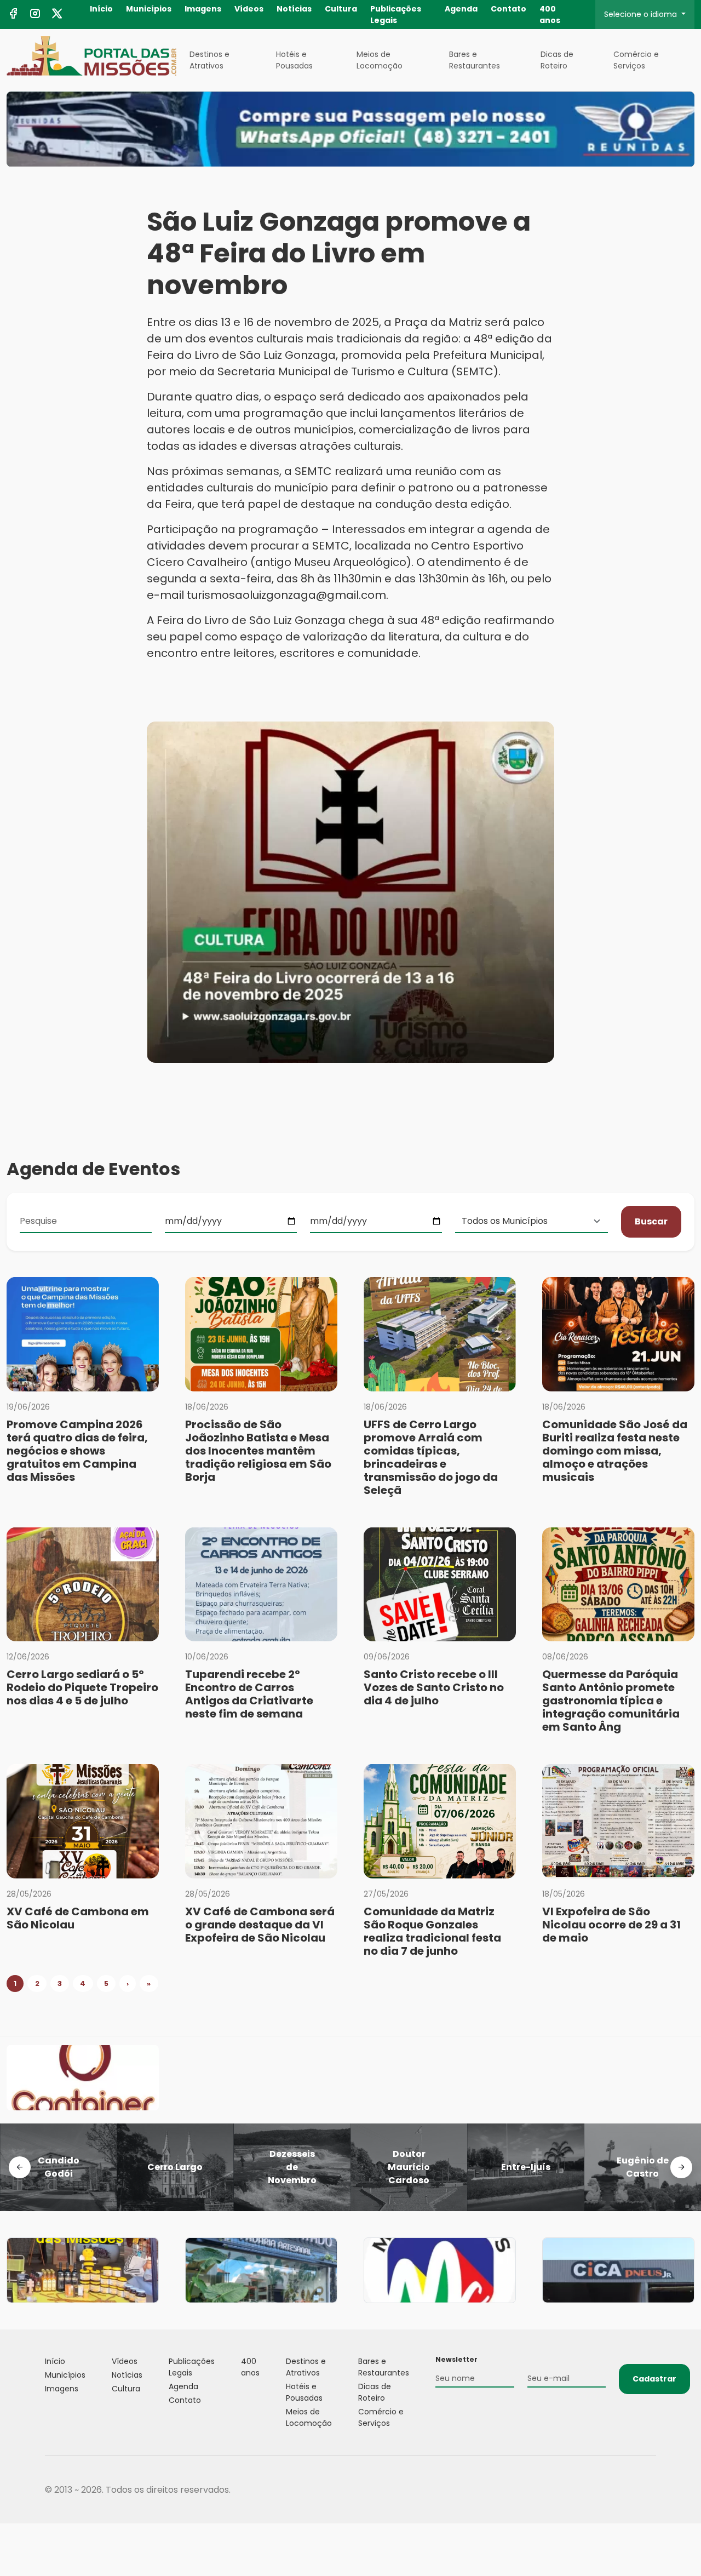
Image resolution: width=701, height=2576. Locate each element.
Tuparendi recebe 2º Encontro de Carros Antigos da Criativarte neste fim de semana (249, 1694)
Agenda (461, 9)
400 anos (550, 15)
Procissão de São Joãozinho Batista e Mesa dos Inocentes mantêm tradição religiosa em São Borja (258, 1451)
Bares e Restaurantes (475, 60)
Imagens (203, 9)
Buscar (651, 1221)
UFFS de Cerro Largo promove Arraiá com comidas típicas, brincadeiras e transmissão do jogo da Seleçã (431, 1457)
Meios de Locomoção (380, 60)
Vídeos (249, 9)
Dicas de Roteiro (557, 60)
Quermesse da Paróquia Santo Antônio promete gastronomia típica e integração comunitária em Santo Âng (611, 1701)
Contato (508, 9)
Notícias (294, 9)
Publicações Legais (396, 15)
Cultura (341, 9)
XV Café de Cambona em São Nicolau (78, 1918)
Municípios (149, 9)
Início (101, 9)
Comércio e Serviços (636, 60)
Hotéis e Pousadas (294, 60)
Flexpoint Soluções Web (649, 2490)
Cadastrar (654, 2379)
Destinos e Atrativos (209, 60)
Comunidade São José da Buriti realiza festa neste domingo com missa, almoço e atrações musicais (615, 1451)
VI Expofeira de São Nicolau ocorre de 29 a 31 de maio (611, 1925)
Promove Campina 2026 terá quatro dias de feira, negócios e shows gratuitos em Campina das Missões (77, 1451)
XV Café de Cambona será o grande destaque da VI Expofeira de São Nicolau (260, 1925)
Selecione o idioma (642, 14)
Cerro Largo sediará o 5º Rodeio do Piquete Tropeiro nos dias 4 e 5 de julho (82, 1687)
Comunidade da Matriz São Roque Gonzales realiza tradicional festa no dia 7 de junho (432, 1931)
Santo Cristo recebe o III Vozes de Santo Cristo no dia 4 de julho (434, 1687)
